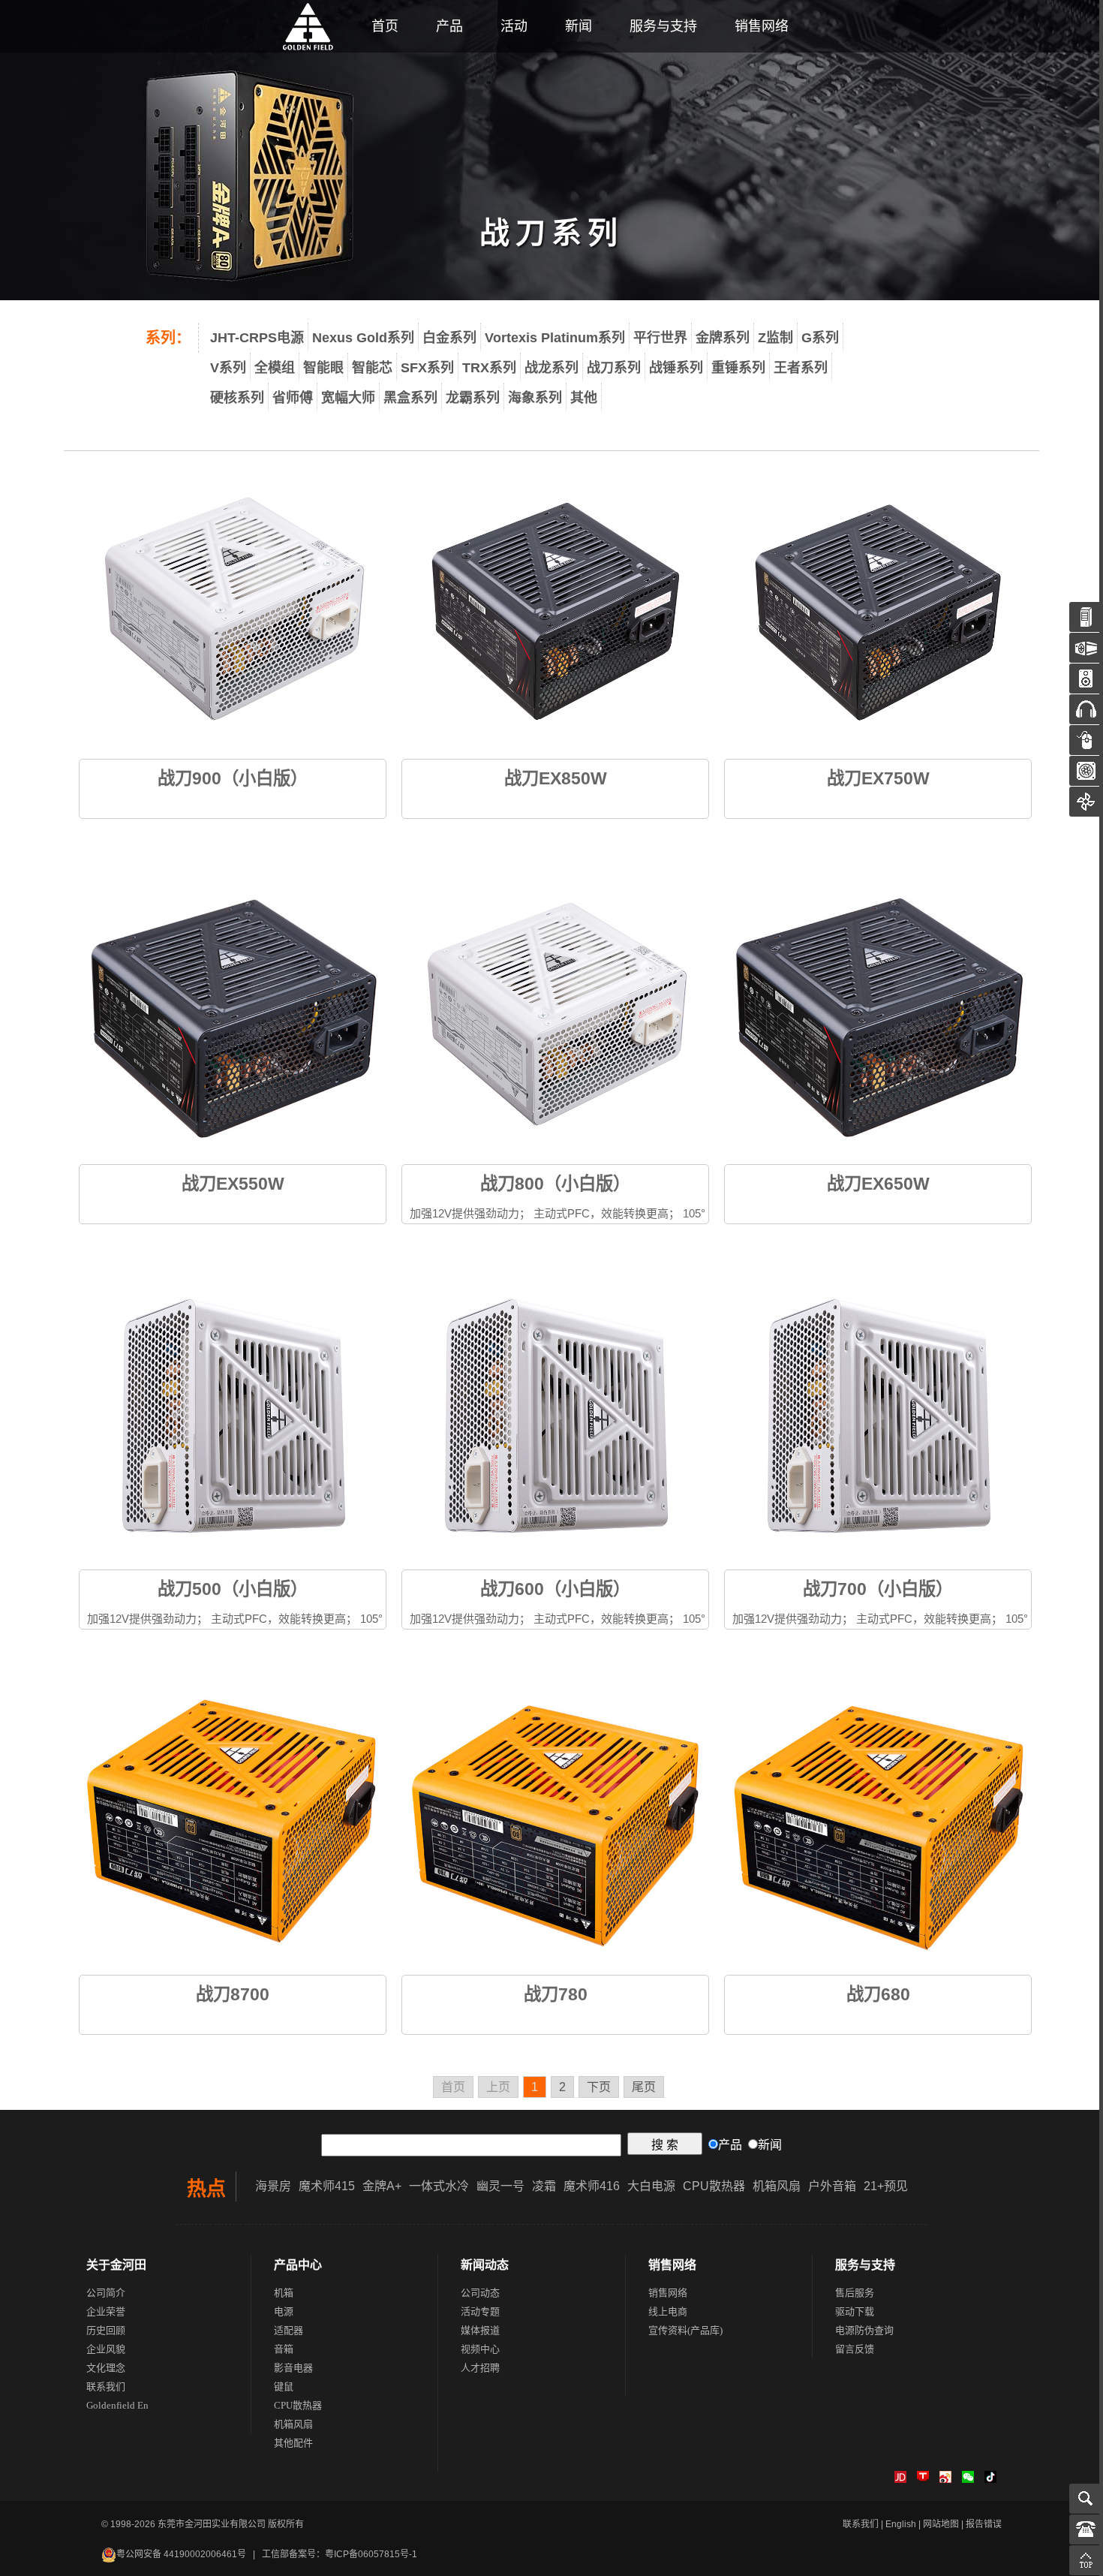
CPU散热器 (714, 2186)
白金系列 (449, 338)
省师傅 (293, 398)
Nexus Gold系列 (363, 338)
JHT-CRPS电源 (257, 338)
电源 (284, 2311)
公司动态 (480, 2293)
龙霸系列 (473, 398)
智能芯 (372, 368)
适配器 (289, 2330)
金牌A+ (382, 2186)
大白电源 (651, 2186)
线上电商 (668, 2311)
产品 (449, 26)
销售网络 (762, 26)
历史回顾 (106, 2330)
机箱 (284, 2293)
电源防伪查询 (864, 2330)
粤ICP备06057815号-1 (371, 2554)
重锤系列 (738, 368)
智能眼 (323, 368)
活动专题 (480, 2311)
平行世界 (660, 338)
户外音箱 (832, 2186)
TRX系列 (489, 368)
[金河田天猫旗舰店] (923, 2480)
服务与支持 (663, 26)
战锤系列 (676, 368)
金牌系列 (723, 338)
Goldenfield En (117, 2405)
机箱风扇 (777, 2186)
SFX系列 (427, 368)
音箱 (284, 2349)
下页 (599, 2087)
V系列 (228, 368)
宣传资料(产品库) (685, 2330)
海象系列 (535, 398)
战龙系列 (551, 368)
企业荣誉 (106, 2311)
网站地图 (941, 2524)
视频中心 (480, 2349)
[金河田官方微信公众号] (968, 2480)
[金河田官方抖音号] (990, 2480)
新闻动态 (485, 2265)
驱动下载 (855, 2311)
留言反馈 (855, 2349)
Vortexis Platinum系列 (555, 338)
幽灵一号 (500, 2186)
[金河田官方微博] (945, 2480)
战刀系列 (614, 368)
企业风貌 (106, 2349)
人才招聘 (480, 2368)
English (901, 2524)
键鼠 (284, 2386)
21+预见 (886, 2186)
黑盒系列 (410, 398)
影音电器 (293, 2368)
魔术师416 (592, 2186)
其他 (584, 398)
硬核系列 (237, 398)
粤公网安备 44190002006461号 (181, 2554)
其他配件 (293, 2443)
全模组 (275, 368)
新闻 (579, 26)
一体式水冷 (439, 2186)
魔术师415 (327, 2186)
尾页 (644, 2087)
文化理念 (106, 2368)
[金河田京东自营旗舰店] (900, 2480)
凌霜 (544, 2186)
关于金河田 (116, 2265)
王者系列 (801, 368)
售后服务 (855, 2293)
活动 (514, 26)
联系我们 (106, 2386)
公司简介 (106, 2293)
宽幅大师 (348, 398)
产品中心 (298, 2265)
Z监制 (775, 338)
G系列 (820, 338)
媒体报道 (480, 2330)
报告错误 (984, 2524)
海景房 (273, 2186)
